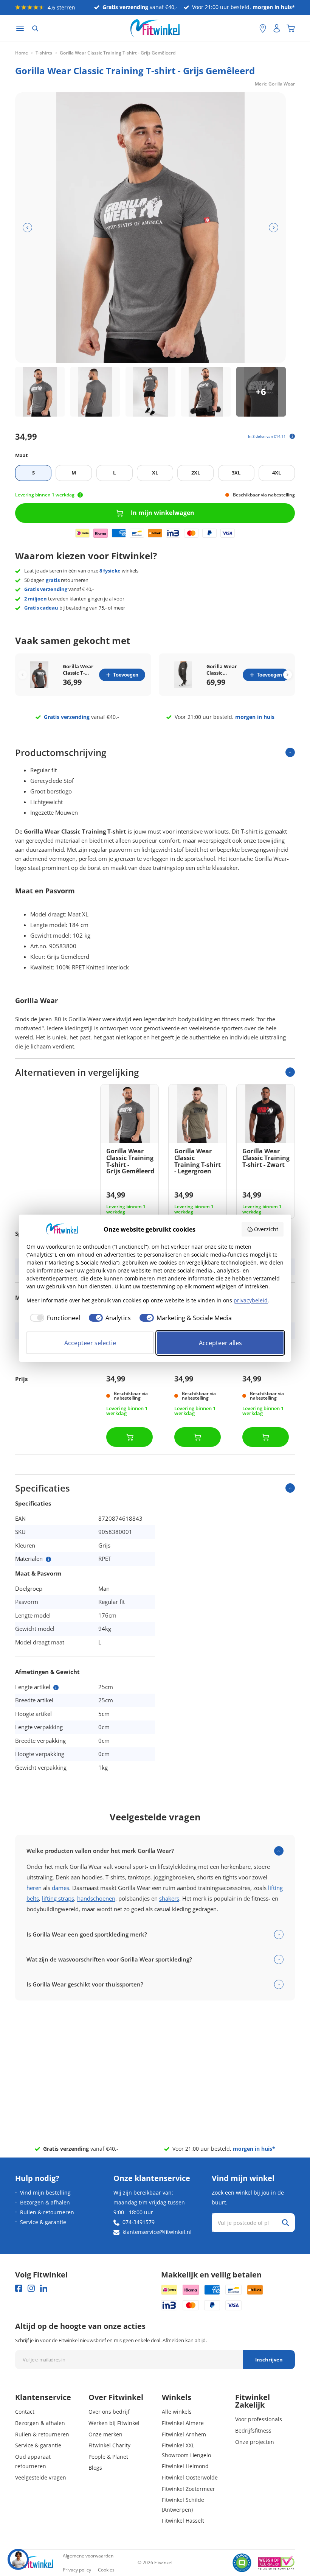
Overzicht (266, 1229)
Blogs (95, 2468)
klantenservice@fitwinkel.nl (157, 2232)
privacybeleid (251, 1300)
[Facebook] (19, 2288)
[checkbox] (53, 1318)
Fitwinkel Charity (109, 2445)
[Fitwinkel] (34, 2563)
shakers (169, 1898)
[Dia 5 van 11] (261, 392)
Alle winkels (177, 2412)
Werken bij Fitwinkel (114, 2423)
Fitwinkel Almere (183, 2423)
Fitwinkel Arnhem (184, 2434)
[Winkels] (263, 28)
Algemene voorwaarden (88, 2556)
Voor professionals (259, 2419)
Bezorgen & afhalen (45, 2202)
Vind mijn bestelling (45, 2193)
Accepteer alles (220, 1343)
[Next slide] (288, 675)
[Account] (277, 28)
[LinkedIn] (44, 2288)
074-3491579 (139, 2222)
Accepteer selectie (90, 1343)
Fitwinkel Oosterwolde (190, 2477)
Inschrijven (269, 2360)
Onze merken (105, 2434)
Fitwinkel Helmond (185, 2466)
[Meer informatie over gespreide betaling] (292, 436)
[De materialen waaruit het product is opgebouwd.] (48, 1559)
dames (60, 1888)
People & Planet (108, 2457)
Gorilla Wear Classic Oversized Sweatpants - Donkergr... (222, 670)
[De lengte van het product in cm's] (56, 1688)
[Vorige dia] (27, 228)
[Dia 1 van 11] (40, 392)
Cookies (106, 2570)
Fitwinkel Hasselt (183, 2521)
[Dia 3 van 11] (150, 392)
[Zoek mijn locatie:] (250, 29)
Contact (25, 2412)
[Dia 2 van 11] (95, 392)
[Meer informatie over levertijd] (80, 495)
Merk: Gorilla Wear (275, 84)
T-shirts (44, 53)
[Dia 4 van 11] (206, 392)
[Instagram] (31, 2288)
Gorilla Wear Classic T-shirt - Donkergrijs (78, 670)
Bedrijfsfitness (253, 2431)
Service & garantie (43, 2222)
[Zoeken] (35, 28)
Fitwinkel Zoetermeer (188, 2489)
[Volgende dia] (274, 228)
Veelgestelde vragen (41, 2477)
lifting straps (58, 1898)
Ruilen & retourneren (47, 2212)
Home (22, 53)
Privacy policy (77, 2570)
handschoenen (96, 1898)
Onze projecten (255, 2442)
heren (34, 1888)
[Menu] (20, 29)
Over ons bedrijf (109, 2412)
